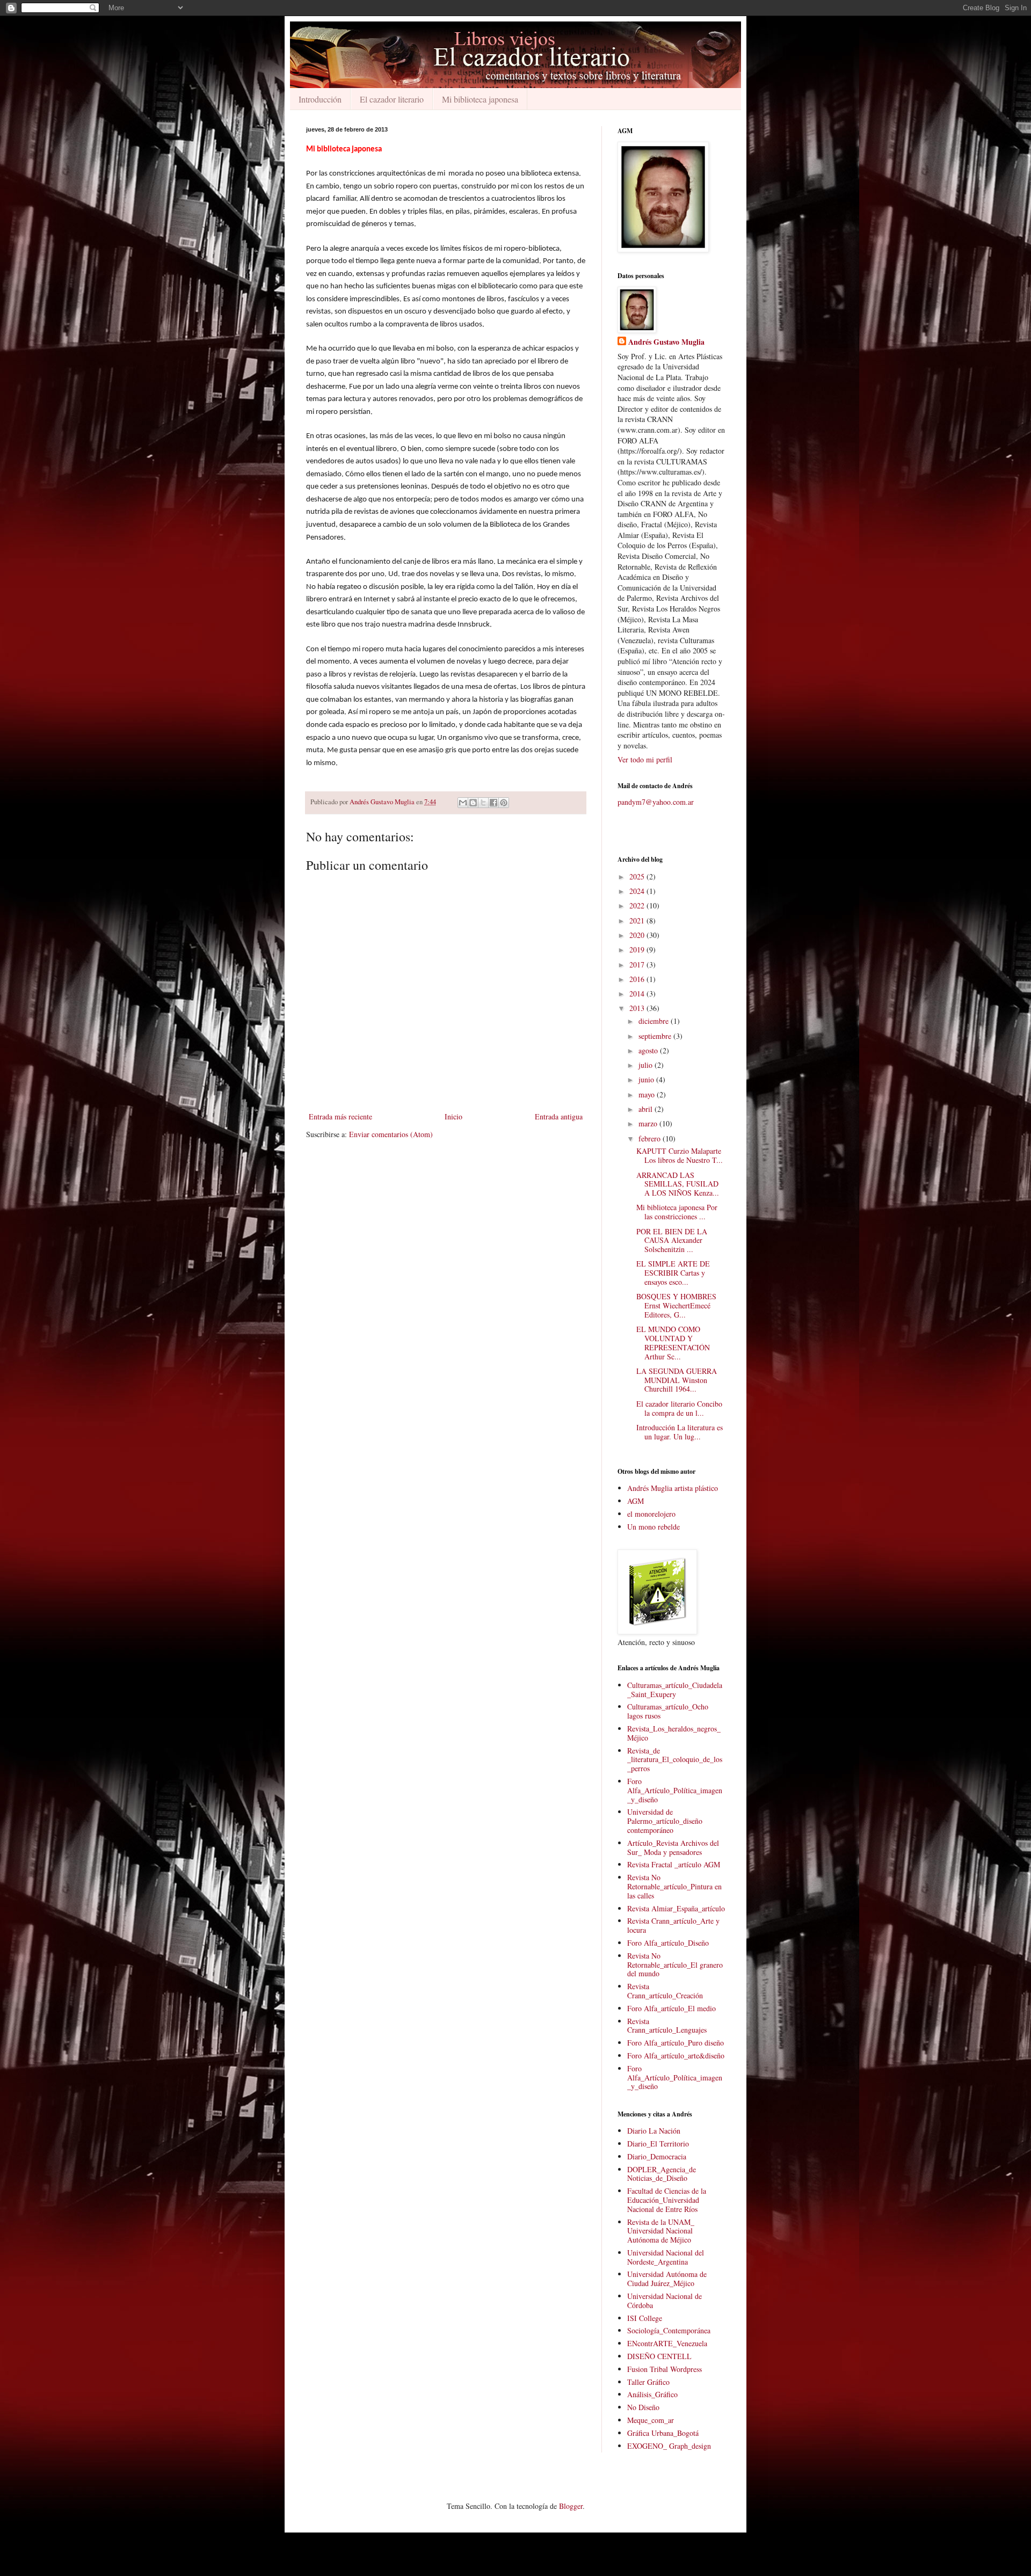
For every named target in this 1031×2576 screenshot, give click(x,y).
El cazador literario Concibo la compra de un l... (679, 1408)
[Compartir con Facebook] (493, 803)
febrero (651, 1138)
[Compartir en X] (483, 803)
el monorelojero (651, 1514)
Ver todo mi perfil (645, 759)
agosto (649, 1050)
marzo (649, 1123)
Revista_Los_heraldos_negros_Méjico (674, 1733)
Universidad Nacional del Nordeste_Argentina (666, 2257)
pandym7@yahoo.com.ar (656, 802)
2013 (638, 1008)
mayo (648, 1094)
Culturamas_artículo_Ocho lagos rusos (668, 1711)
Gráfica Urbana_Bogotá (663, 2433)
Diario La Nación (654, 2131)
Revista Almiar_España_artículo (676, 1908)
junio (647, 1079)
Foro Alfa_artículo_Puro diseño (676, 2043)
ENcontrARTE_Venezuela (667, 2343)
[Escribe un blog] (473, 803)
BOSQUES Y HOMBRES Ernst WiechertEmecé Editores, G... (676, 1305)
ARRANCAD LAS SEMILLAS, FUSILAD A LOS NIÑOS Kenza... (678, 1184)
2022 (638, 905)
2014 (638, 994)
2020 (638, 935)
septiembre (656, 1036)
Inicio (453, 1116)
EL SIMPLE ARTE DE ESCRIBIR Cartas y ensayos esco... (673, 1273)
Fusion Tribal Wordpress (665, 2369)
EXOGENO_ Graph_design (669, 2446)
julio (647, 1065)
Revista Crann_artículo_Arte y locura (673, 1925)
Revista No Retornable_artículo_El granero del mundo (675, 1965)
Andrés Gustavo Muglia (666, 342)
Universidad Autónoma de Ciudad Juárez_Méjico (667, 2279)
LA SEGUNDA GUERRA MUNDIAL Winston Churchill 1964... (677, 1380)
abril (647, 1109)
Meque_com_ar (651, 2420)
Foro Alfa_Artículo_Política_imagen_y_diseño (675, 1790)
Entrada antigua (559, 1116)
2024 (638, 891)
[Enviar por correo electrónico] (463, 803)
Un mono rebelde (654, 1527)
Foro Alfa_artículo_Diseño (668, 1943)
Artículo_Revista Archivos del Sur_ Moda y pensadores (673, 1847)
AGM (636, 1501)
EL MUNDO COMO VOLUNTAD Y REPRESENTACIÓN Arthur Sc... (673, 1342)
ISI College (645, 2318)
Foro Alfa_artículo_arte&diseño (676, 2055)
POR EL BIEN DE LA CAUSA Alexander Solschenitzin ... (672, 1240)
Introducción (320, 99)
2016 (638, 979)
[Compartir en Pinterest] (504, 803)
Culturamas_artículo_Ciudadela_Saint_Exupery (675, 1690)
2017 (638, 965)
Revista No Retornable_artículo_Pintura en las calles (674, 1886)
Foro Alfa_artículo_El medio (671, 2008)
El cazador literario (392, 99)
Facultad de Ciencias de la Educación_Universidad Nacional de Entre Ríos (667, 2200)
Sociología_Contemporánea (669, 2330)
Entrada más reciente (340, 1116)
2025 (638, 876)
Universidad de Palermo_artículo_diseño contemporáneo (665, 1821)
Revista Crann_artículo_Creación (665, 1991)
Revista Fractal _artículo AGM (674, 1864)
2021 (638, 920)
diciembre (655, 1021)
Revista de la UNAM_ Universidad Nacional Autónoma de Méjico (661, 2231)
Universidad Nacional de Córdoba (665, 2301)
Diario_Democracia (657, 2156)
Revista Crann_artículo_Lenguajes (667, 2026)
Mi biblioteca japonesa (480, 99)
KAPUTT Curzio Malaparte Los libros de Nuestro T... (680, 1155)
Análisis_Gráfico (652, 2394)
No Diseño (643, 2407)
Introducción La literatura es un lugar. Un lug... (680, 1432)
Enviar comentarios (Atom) (391, 1134)
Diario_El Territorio (658, 2144)
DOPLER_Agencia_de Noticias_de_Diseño (662, 2174)
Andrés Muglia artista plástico (673, 1488)
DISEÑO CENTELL (659, 2356)
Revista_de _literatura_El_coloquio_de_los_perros (675, 1760)
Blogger (571, 2506)
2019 (638, 949)
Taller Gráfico (648, 2382)
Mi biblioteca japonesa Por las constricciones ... (677, 1212)
